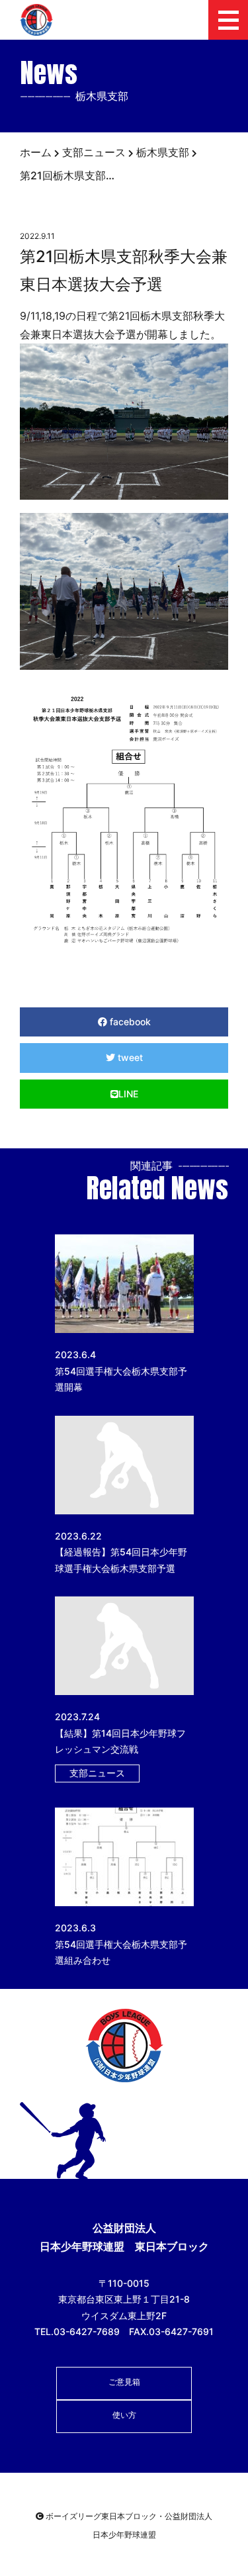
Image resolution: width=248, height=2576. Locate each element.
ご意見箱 (124, 2382)
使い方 (124, 2415)
